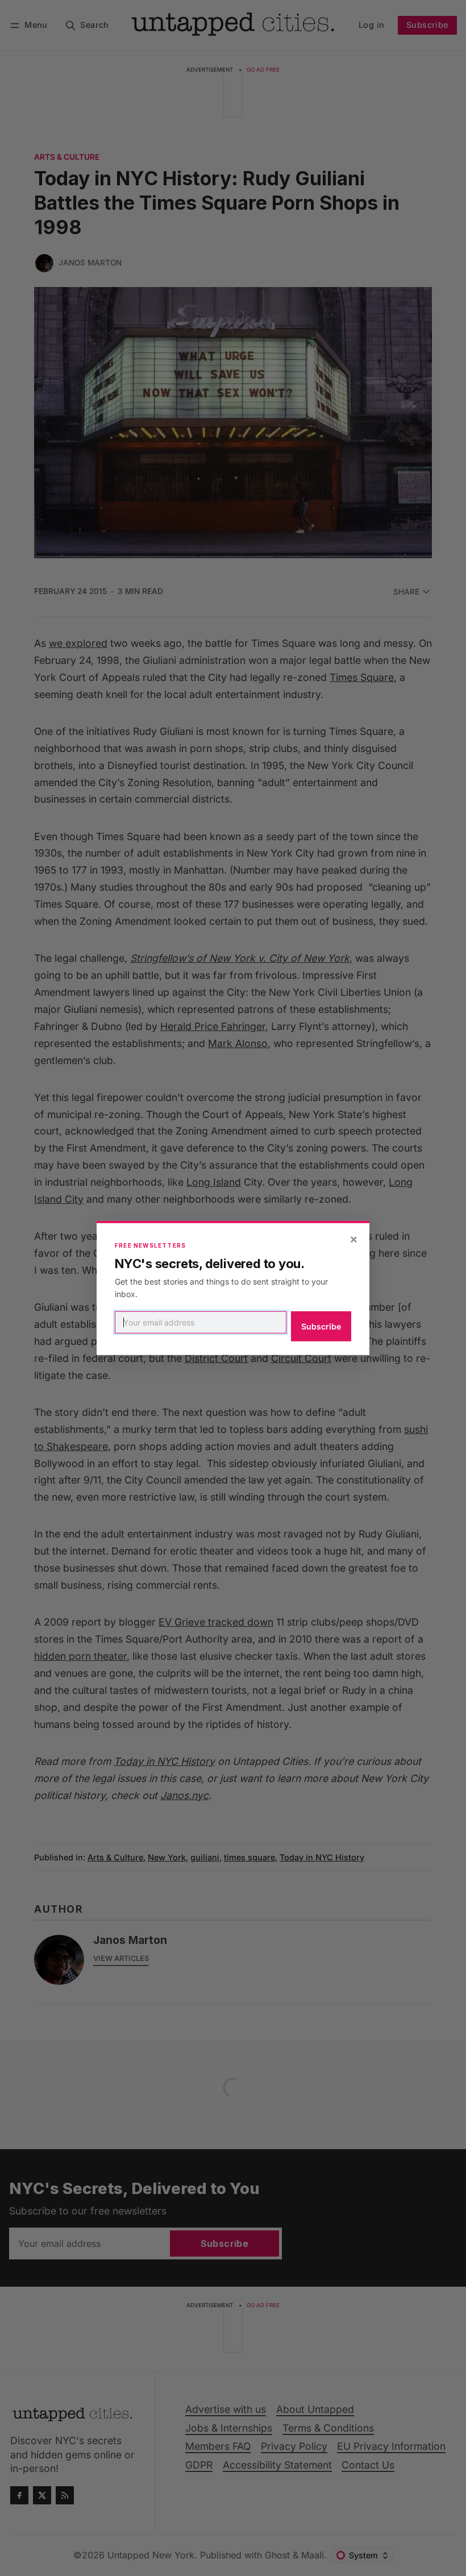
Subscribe (321, 1326)
